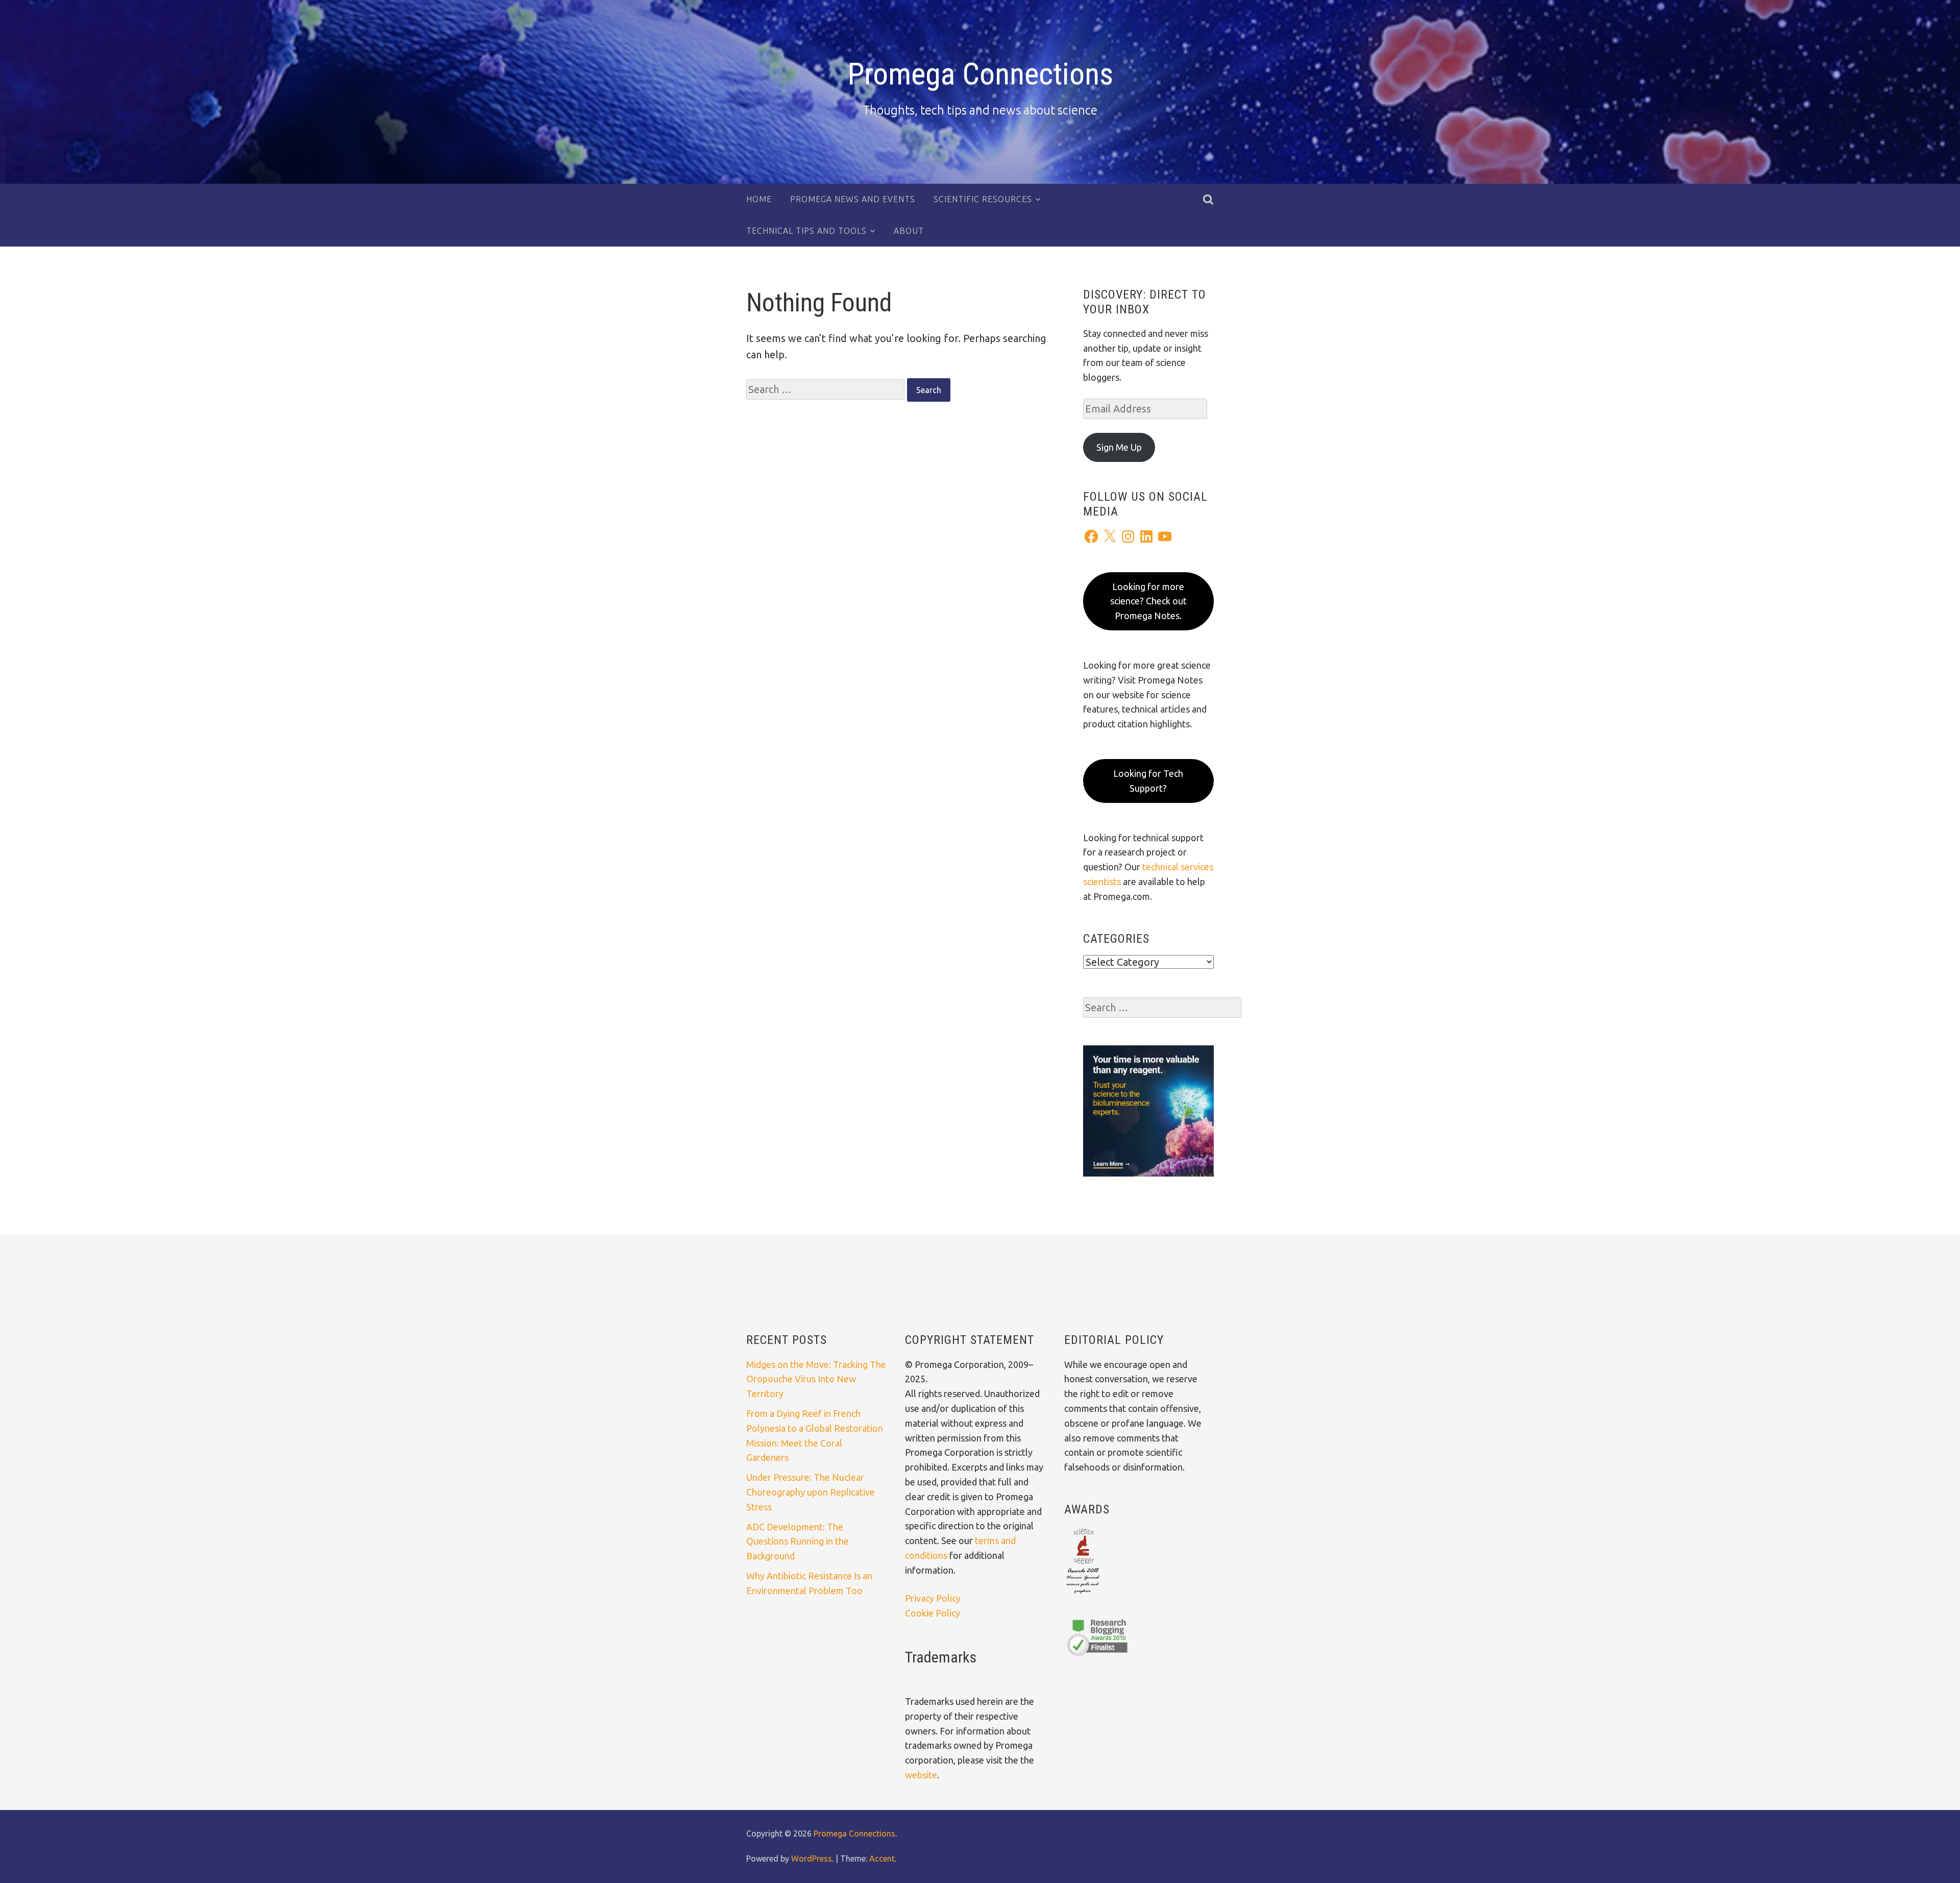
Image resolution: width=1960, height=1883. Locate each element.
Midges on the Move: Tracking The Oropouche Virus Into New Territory (816, 1379)
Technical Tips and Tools (806, 231)
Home (759, 199)
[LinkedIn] (1146, 536)
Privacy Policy (933, 1598)
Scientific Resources (983, 199)
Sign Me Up (1119, 447)
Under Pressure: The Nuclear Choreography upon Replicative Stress (811, 1492)
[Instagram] (1128, 536)
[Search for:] (827, 389)
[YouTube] (1165, 536)
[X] (1110, 536)
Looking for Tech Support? (1148, 781)
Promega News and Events (853, 199)
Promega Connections (980, 74)
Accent (882, 1858)
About (909, 231)
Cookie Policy (933, 1613)
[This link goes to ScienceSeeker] (1083, 1595)
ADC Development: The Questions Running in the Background (798, 1542)
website (921, 1775)
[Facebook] (1091, 536)
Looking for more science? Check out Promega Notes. (1148, 601)
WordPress (812, 1858)
